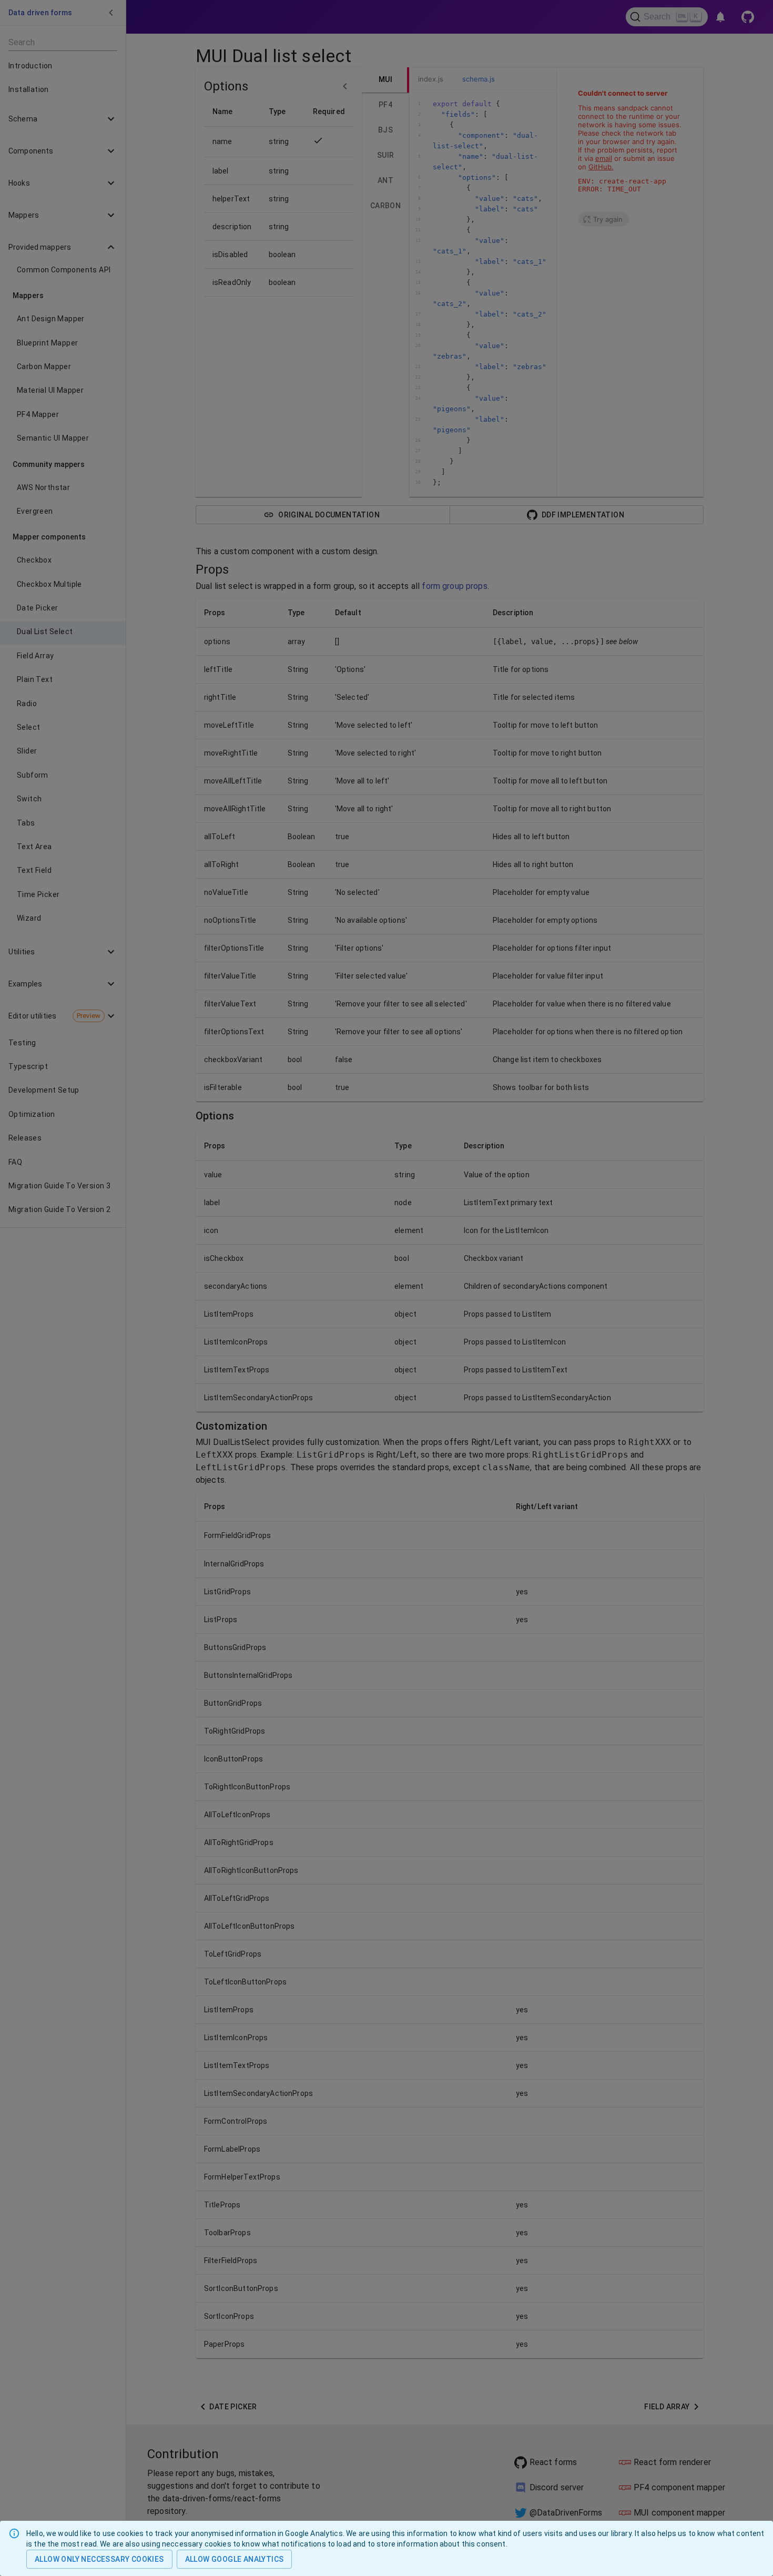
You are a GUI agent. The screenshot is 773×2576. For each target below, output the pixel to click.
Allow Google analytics (235, 2559)
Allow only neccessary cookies (99, 2559)
